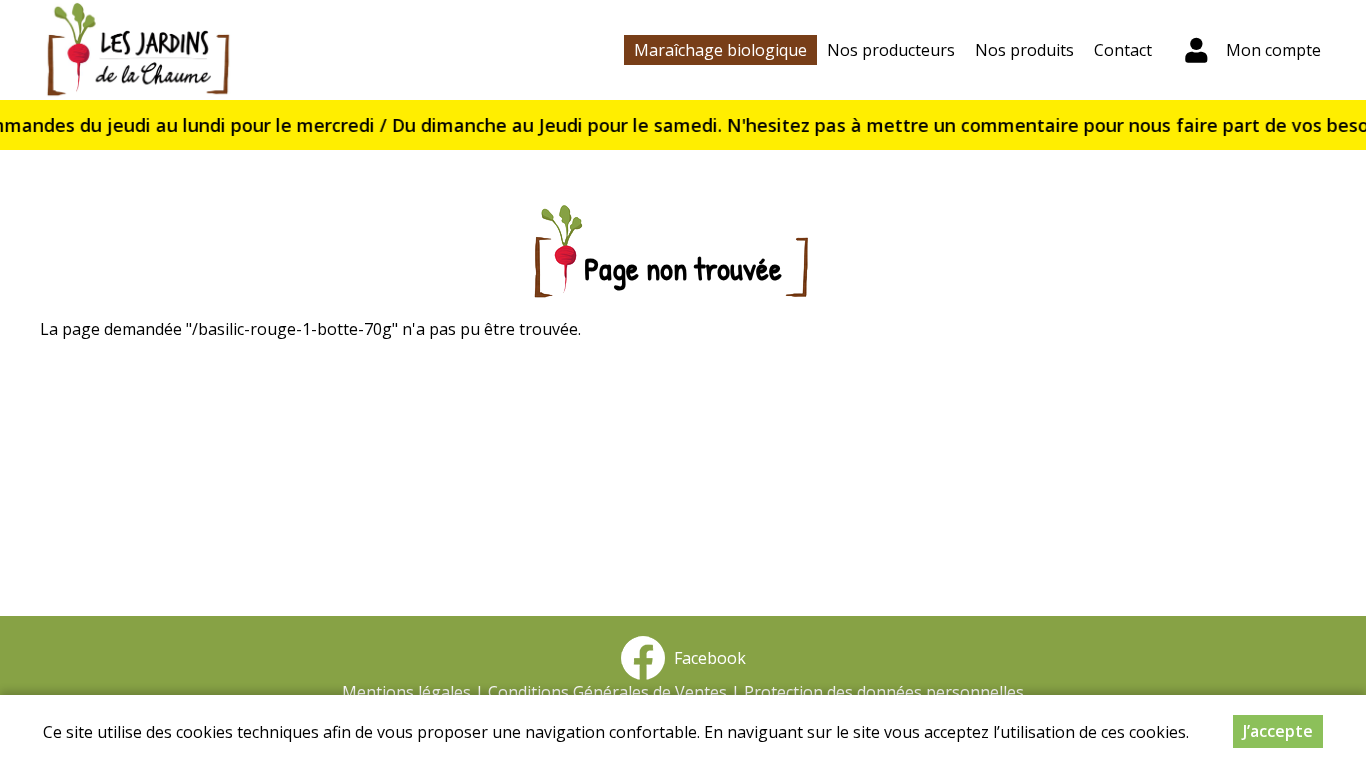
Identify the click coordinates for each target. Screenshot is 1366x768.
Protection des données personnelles (884, 692)
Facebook (706, 658)
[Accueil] (137, 50)
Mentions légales (406, 692)
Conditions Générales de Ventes (607, 692)
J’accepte (1278, 731)
